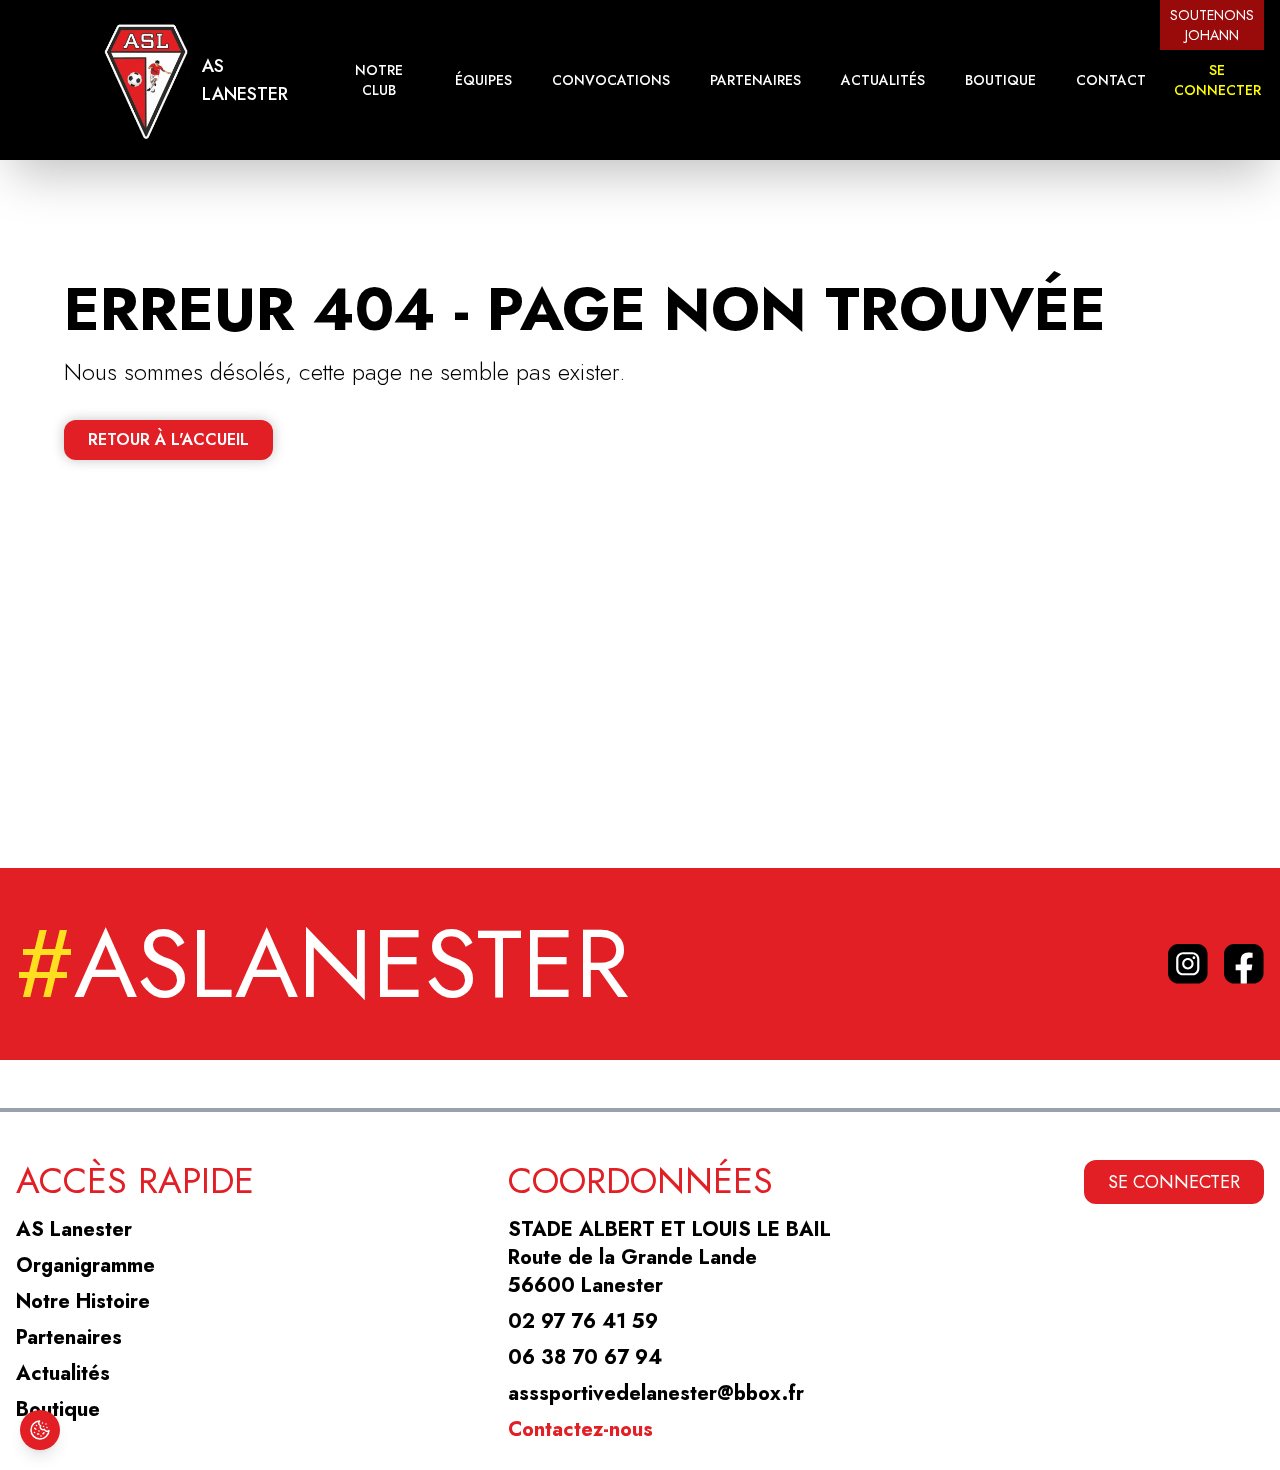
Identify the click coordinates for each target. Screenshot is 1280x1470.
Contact (1111, 80)
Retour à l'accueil (168, 439)
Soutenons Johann (1212, 25)
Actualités (883, 80)
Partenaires (755, 80)
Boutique (1000, 80)
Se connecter (1217, 80)
